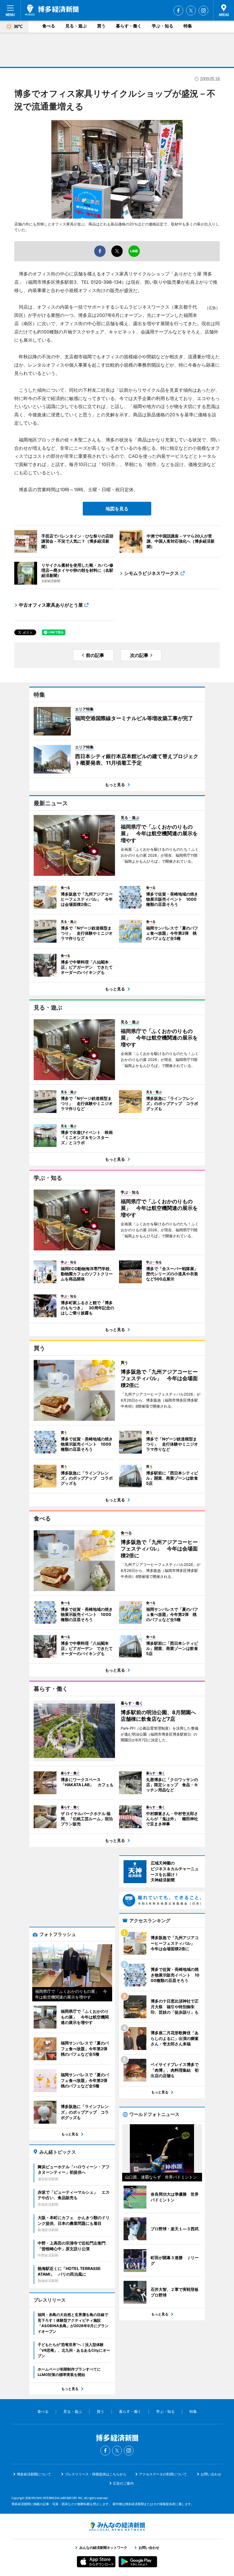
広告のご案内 (123, 2483)
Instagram (203, 11)
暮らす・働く (129, 26)
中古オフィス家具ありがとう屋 (51, 605)
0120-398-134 (106, 282)
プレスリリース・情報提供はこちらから (96, 2474)
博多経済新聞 (52, 10)
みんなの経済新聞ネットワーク (117, 2527)
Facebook (178, 11)
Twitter (191, 11)
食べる (49, 26)
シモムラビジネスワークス (152, 573)
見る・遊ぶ (76, 26)
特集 (188, 26)
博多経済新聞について (34, 2474)
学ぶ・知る (163, 26)
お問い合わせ (211, 2474)
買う (101, 26)
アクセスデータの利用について (163, 2474)
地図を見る (117, 509)
